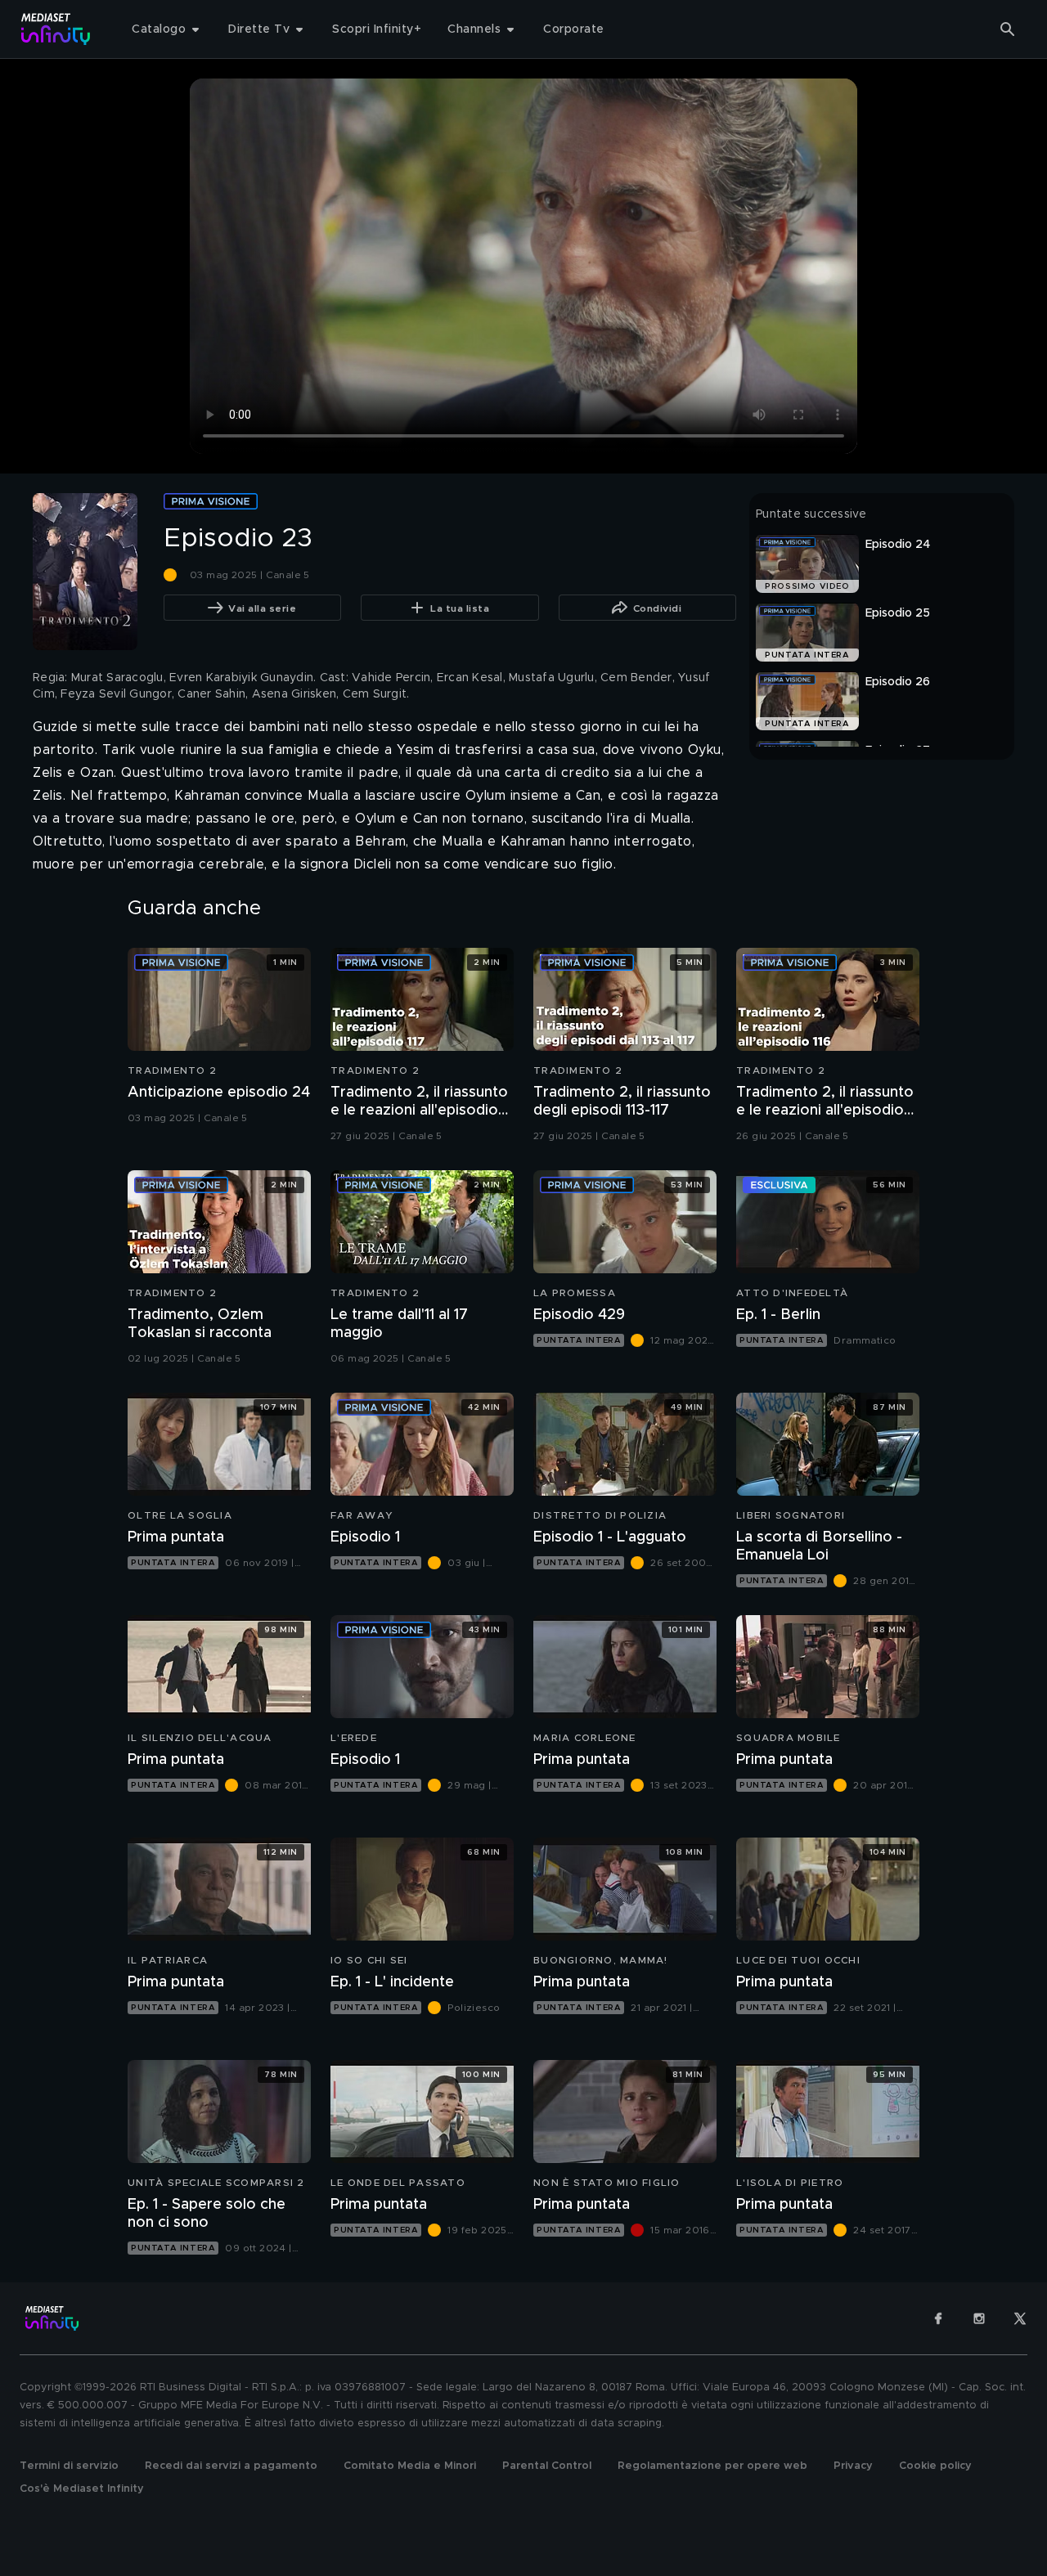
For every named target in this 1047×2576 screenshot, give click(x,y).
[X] (1020, 2318)
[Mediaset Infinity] (56, 29)
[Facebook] (938, 2318)
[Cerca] (1008, 29)
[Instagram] (979, 2318)
